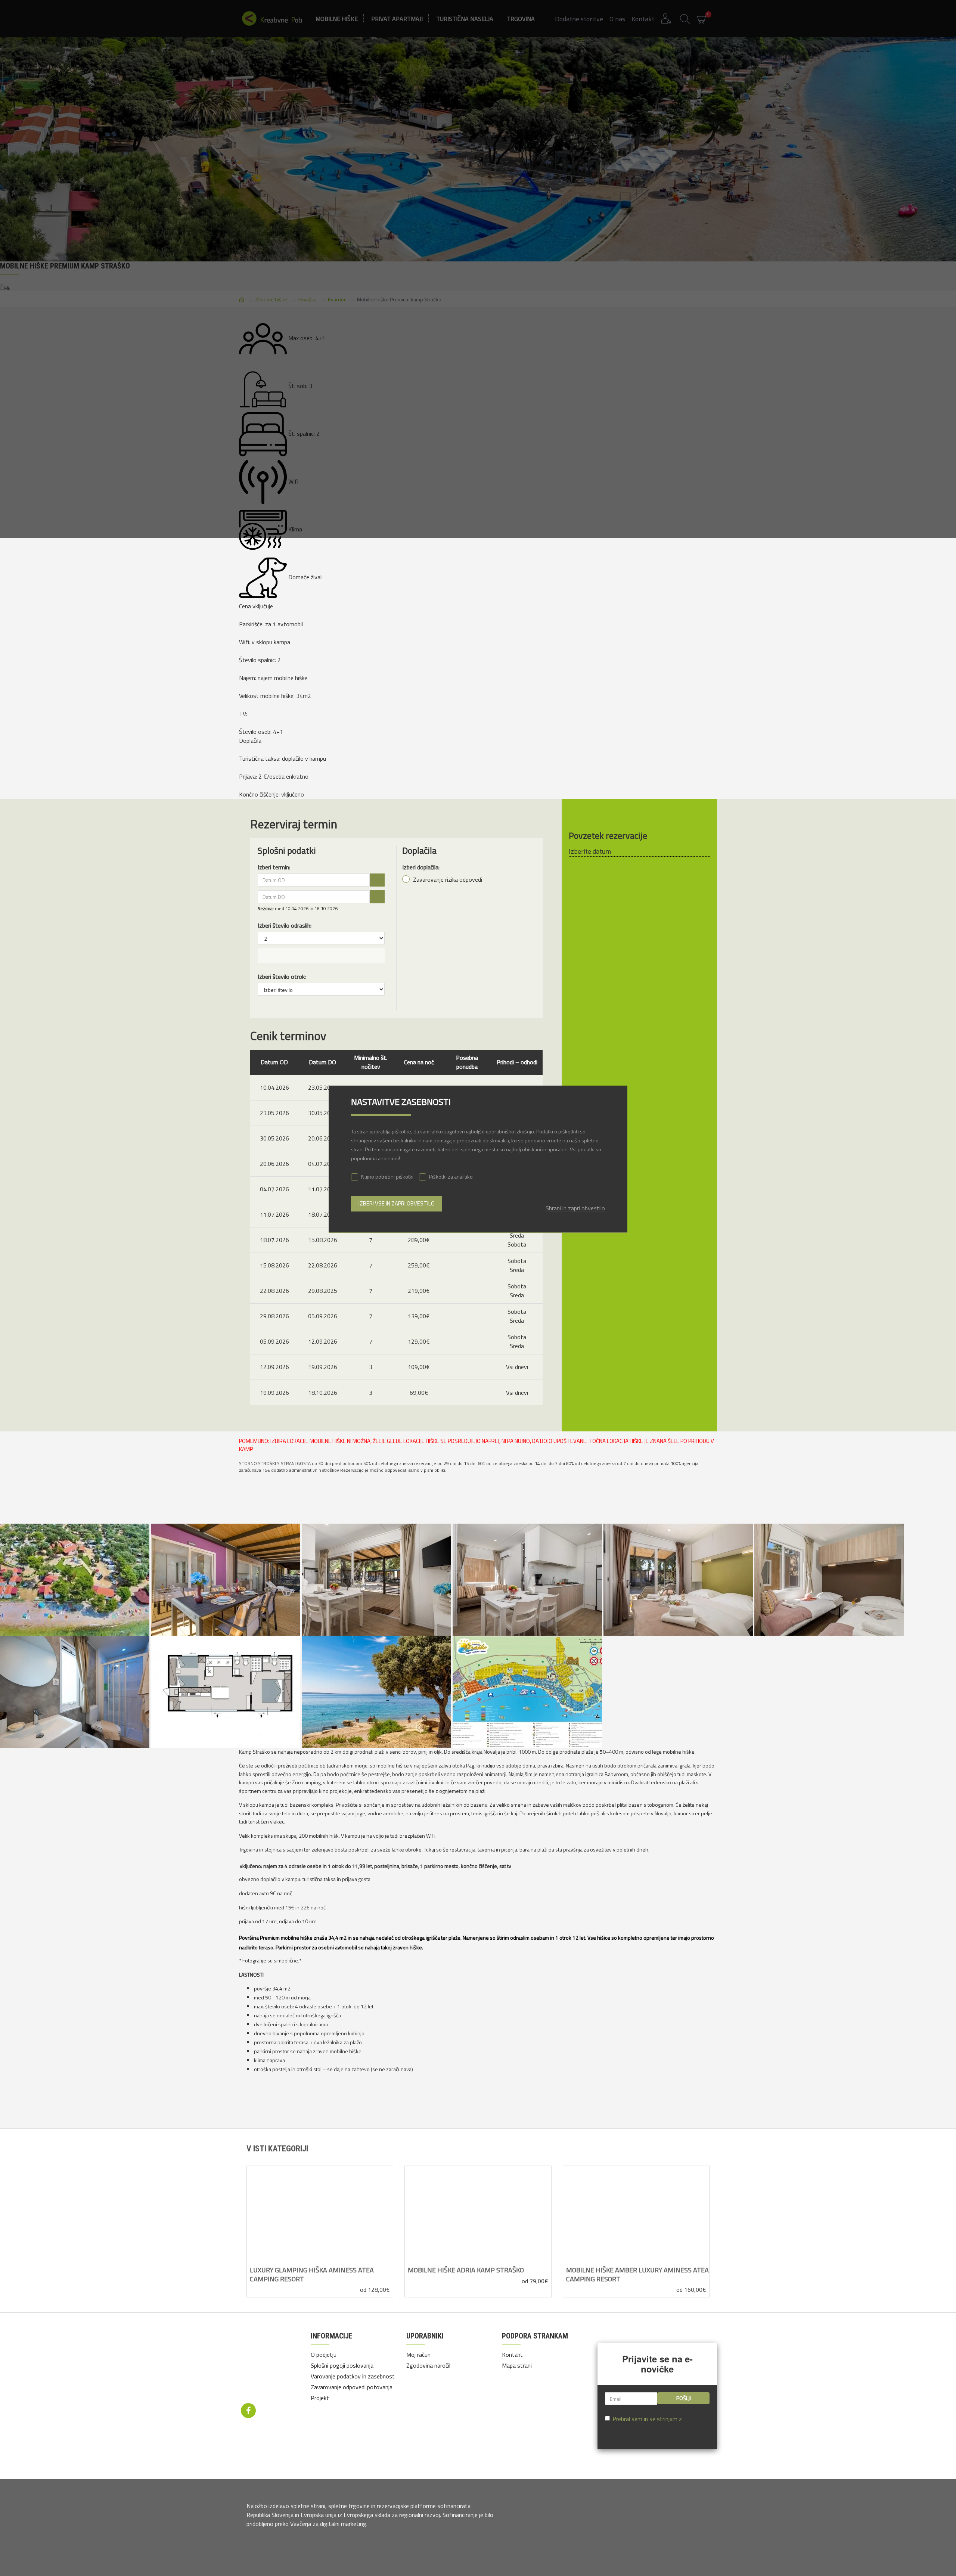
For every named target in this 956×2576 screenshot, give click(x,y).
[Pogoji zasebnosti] (271, 2364)
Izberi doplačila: (421, 867)
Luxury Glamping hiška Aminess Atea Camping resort (312, 2274)
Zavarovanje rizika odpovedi (447, 879)
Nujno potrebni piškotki (387, 1177)
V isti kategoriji (277, 2149)
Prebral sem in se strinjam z (655, 2423)
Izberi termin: (274, 867)
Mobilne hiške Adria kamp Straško (466, 2270)
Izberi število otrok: (282, 977)
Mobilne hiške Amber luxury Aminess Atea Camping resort (637, 2274)
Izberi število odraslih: (285, 925)
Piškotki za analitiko (451, 1177)
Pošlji (684, 2398)
